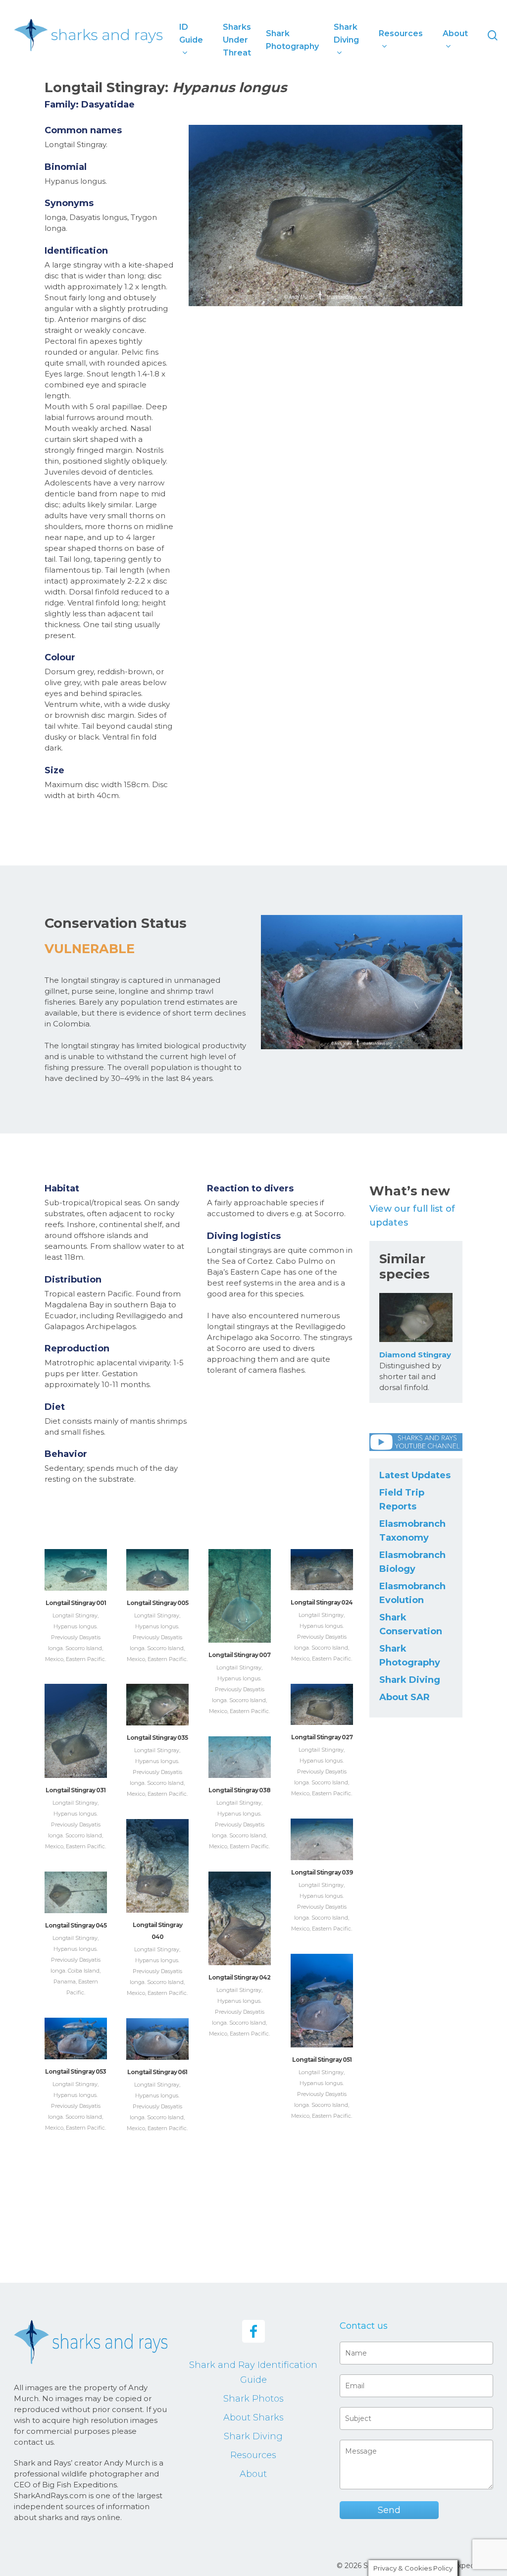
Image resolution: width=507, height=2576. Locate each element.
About (253, 2474)
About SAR (405, 1697)
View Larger (76, 1560)
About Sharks (253, 2417)
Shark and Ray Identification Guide (253, 2372)
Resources (253, 2455)
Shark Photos (253, 2399)
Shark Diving (410, 1680)
